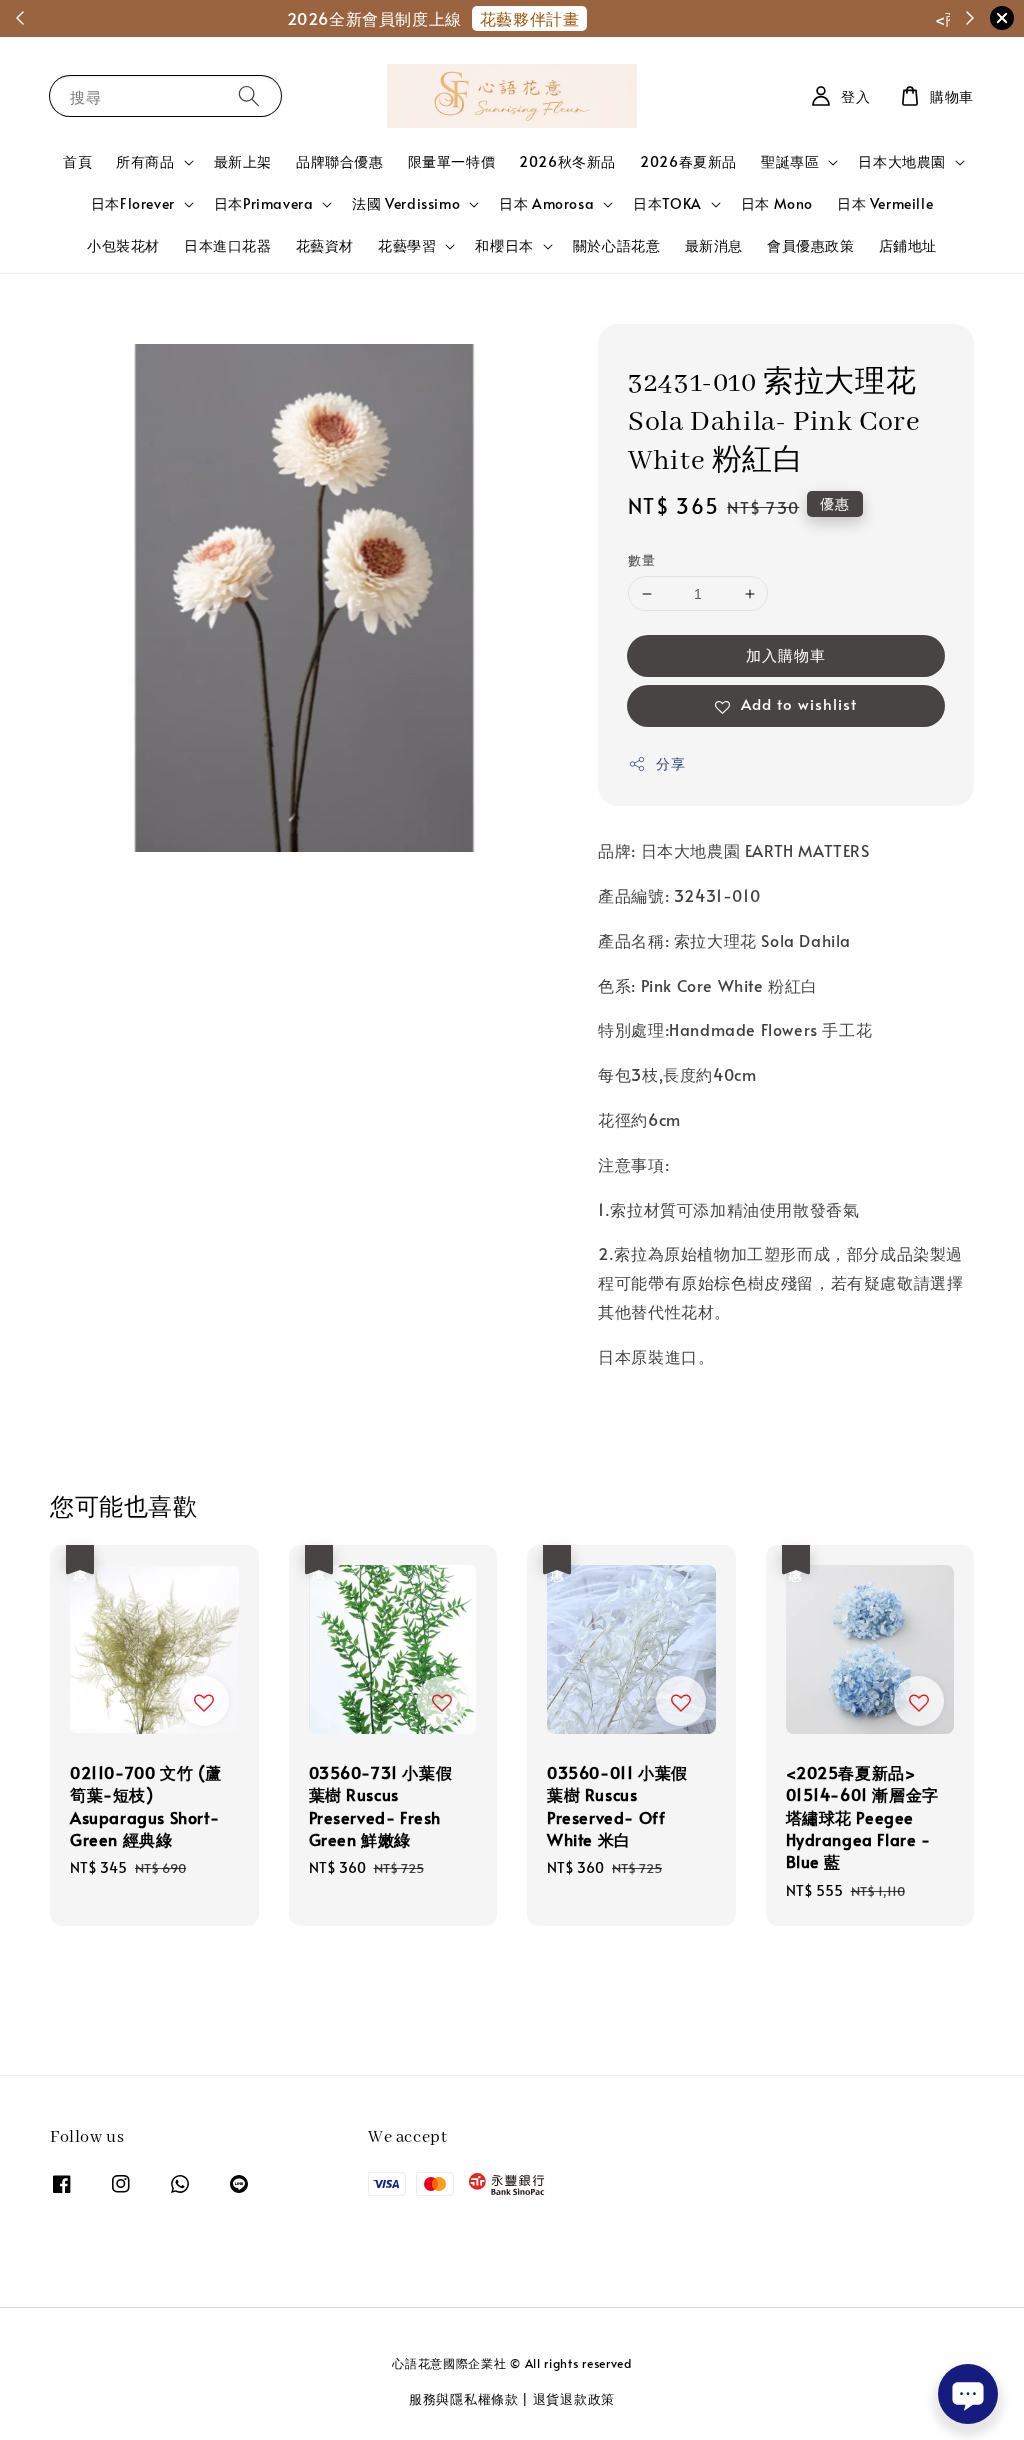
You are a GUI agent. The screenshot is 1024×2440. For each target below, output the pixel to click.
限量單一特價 (452, 161)
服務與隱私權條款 (464, 2399)
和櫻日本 (504, 246)
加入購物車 (786, 654)
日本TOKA (667, 204)
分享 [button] (670, 763)
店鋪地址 (908, 245)
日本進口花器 (228, 245)
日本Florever (133, 204)
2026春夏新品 (688, 161)
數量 (641, 560)
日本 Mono (777, 203)
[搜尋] (249, 95)
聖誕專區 (790, 162)
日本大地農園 (902, 162)
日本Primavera (264, 204)
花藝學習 (407, 246)
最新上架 (243, 161)
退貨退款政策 (574, 2399)
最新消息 (714, 245)
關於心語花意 (617, 245)
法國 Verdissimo (406, 204)
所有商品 (145, 162)
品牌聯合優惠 (340, 161)
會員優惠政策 (811, 245)
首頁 (77, 161)
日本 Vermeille (885, 203)
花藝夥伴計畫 (588, 18)
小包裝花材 (123, 245)
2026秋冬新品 (567, 161)
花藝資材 (325, 245)
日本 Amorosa (546, 204)
